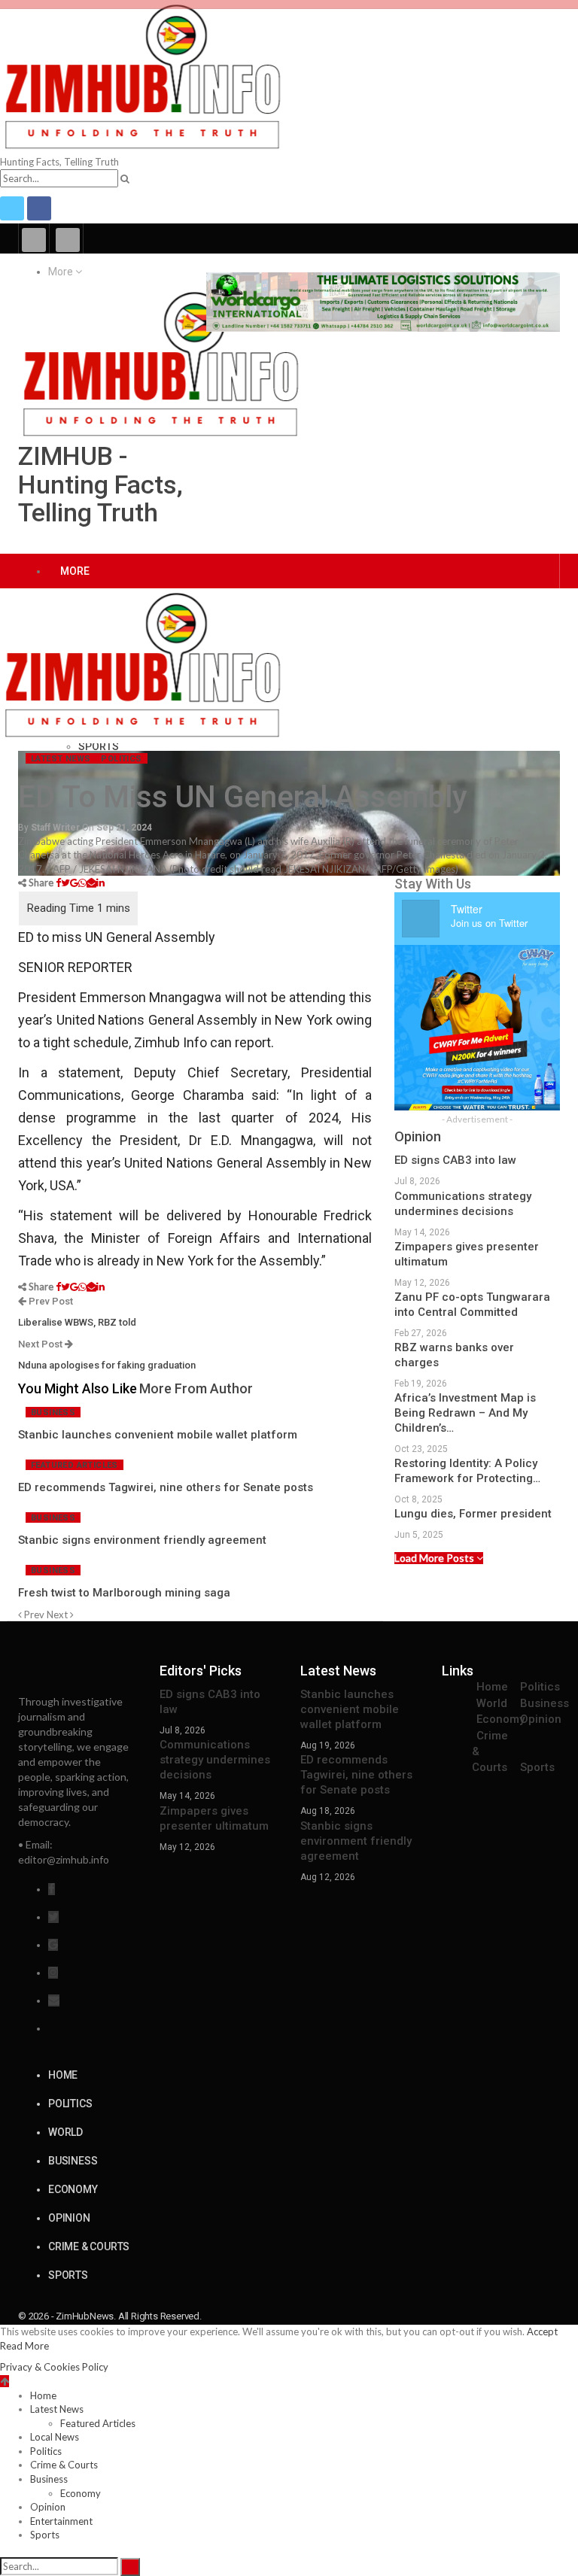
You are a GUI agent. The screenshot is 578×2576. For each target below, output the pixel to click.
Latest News (61, 759)
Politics (121, 759)
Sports (99, 746)
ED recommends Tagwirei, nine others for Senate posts (356, 1775)
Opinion (541, 1719)
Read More (24, 2346)
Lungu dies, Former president (473, 1514)
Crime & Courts (89, 2246)
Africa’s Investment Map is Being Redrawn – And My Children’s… (465, 1413)
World (492, 1703)
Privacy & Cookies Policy (54, 2367)
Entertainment (61, 2521)
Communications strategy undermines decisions (215, 1760)
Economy (500, 1719)
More (62, 272)
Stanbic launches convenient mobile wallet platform (350, 1709)
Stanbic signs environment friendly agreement (356, 1841)
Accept (542, 2331)
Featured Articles (75, 1465)
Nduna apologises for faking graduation (108, 1365)
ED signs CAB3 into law (455, 1160)
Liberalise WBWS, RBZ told (77, 1322)
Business (53, 1413)
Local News (55, 2437)
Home (492, 1687)
